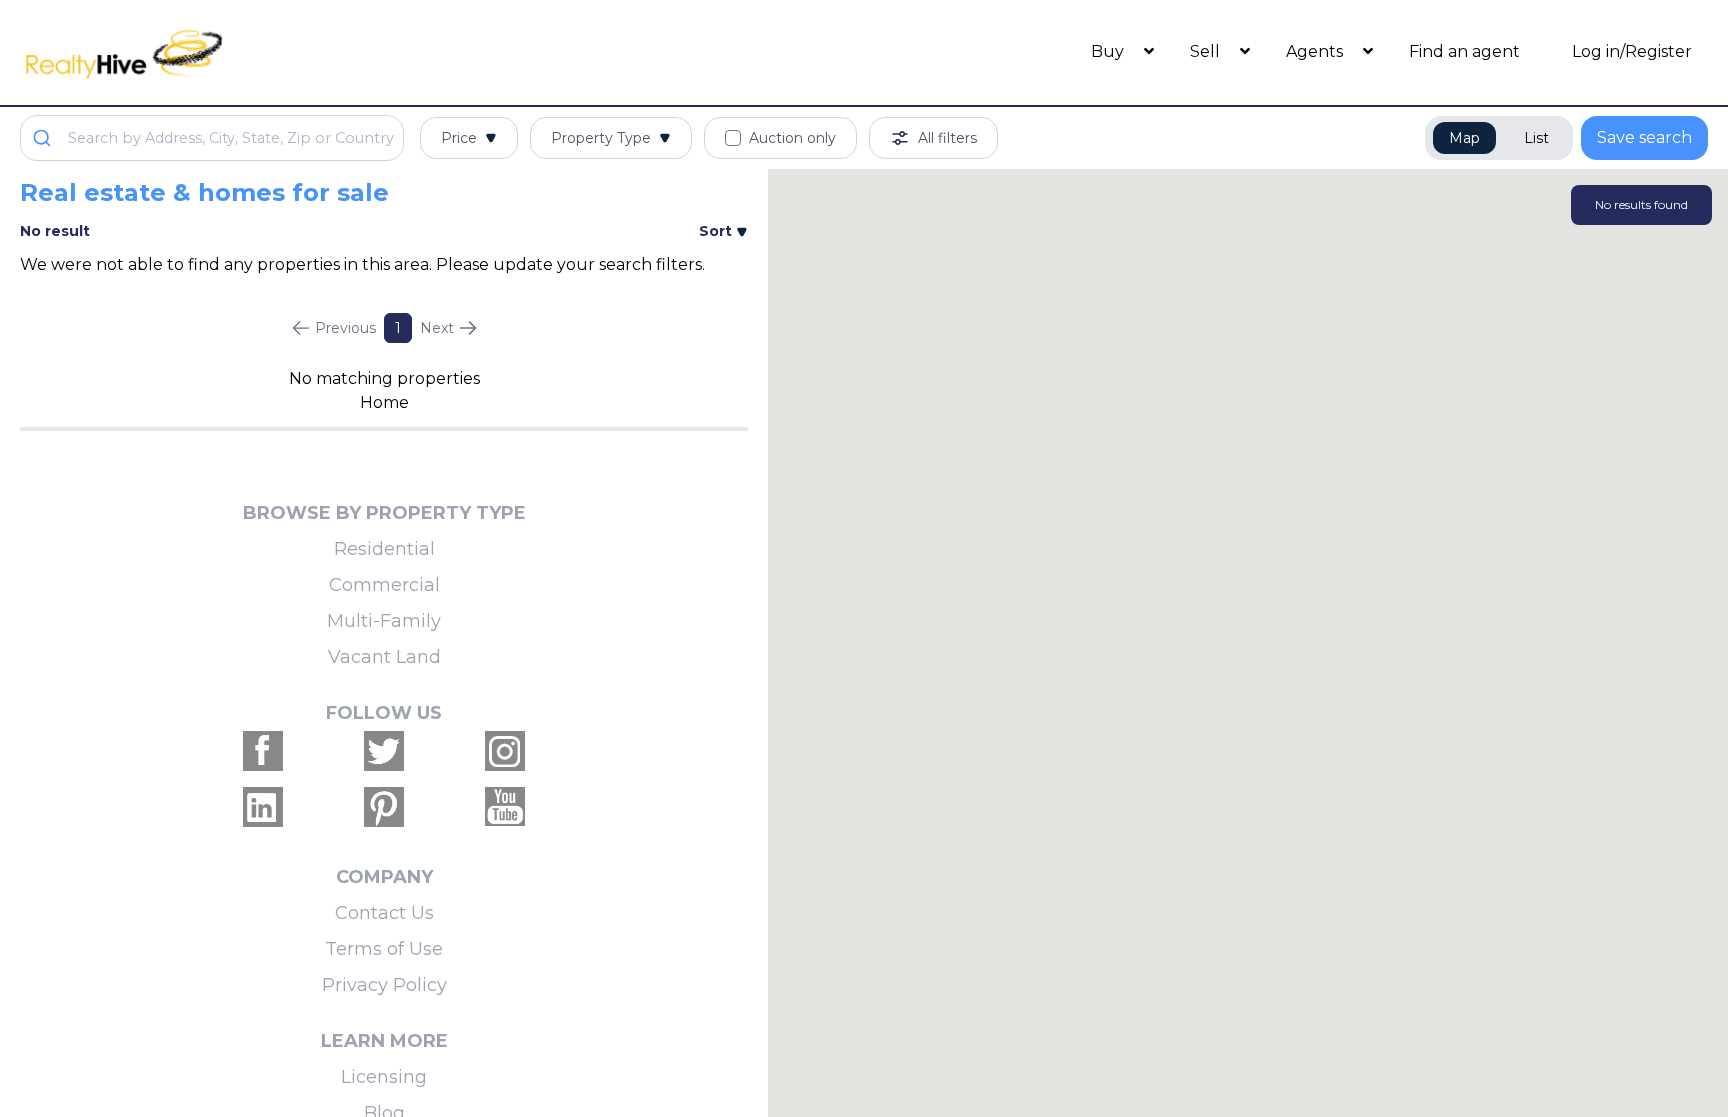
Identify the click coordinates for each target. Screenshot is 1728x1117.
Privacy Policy (384, 985)
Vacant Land (384, 657)
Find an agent (1464, 51)
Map (1464, 138)
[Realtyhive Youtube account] (505, 807)
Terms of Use (384, 949)
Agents (1316, 51)
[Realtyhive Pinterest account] (384, 807)
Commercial (384, 585)
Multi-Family (384, 621)
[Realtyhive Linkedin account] (263, 807)
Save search (1644, 137)
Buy (1109, 51)
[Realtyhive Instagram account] (505, 751)
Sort (717, 231)
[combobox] (212, 138)
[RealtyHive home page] (231, 52)
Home (384, 402)
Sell (1207, 51)
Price (459, 138)
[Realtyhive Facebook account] (263, 751)
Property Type (601, 138)
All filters (947, 138)
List (1536, 138)
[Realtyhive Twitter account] (384, 751)
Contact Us (384, 913)
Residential (384, 549)
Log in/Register (1632, 51)
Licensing (384, 1077)
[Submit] (44, 138)
